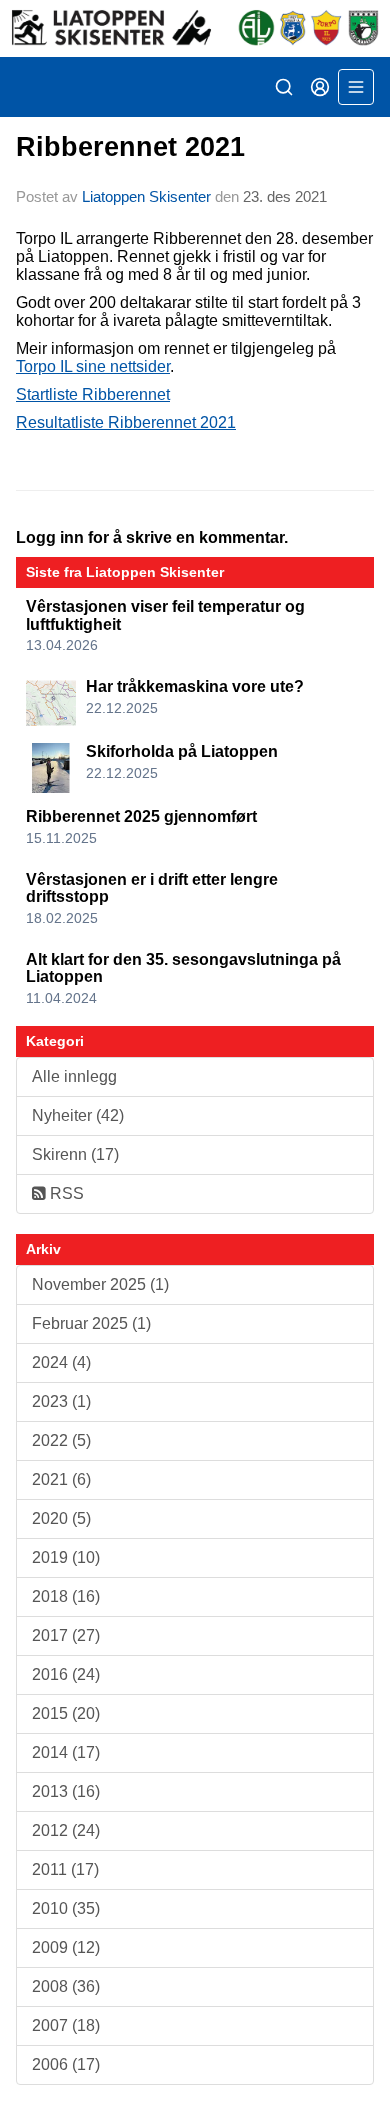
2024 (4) (61, 1362)
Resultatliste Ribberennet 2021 (126, 422)
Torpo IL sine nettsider (93, 366)
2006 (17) (66, 2064)
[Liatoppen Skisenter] (195, 28)
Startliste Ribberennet (93, 394)
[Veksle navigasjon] (356, 87)
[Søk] (284, 87)
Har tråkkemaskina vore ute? (195, 686)
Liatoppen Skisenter (146, 196)
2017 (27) (66, 1635)
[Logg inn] (320, 87)
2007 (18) (66, 2025)
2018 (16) (66, 1596)
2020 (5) (61, 1518)
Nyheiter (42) (78, 1115)
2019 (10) (66, 1557)
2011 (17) (65, 1869)
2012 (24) (66, 1830)
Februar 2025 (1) (91, 1323)
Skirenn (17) (75, 1154)
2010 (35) (66, 1908)
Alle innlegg (74, 1076)
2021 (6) (61, 1479)
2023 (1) (61, 1401)
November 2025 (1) (100, 1284)
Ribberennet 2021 (130, 147)
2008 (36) (66, 1986)
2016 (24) (66, 1674)
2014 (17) (66, 1752)
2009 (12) (66, 1947)
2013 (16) (66, 1791)
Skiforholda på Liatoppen (182, 751)
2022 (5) (61, 1440)
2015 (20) (66, 1713)
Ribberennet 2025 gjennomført (141, 816)
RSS (65, 1193)
